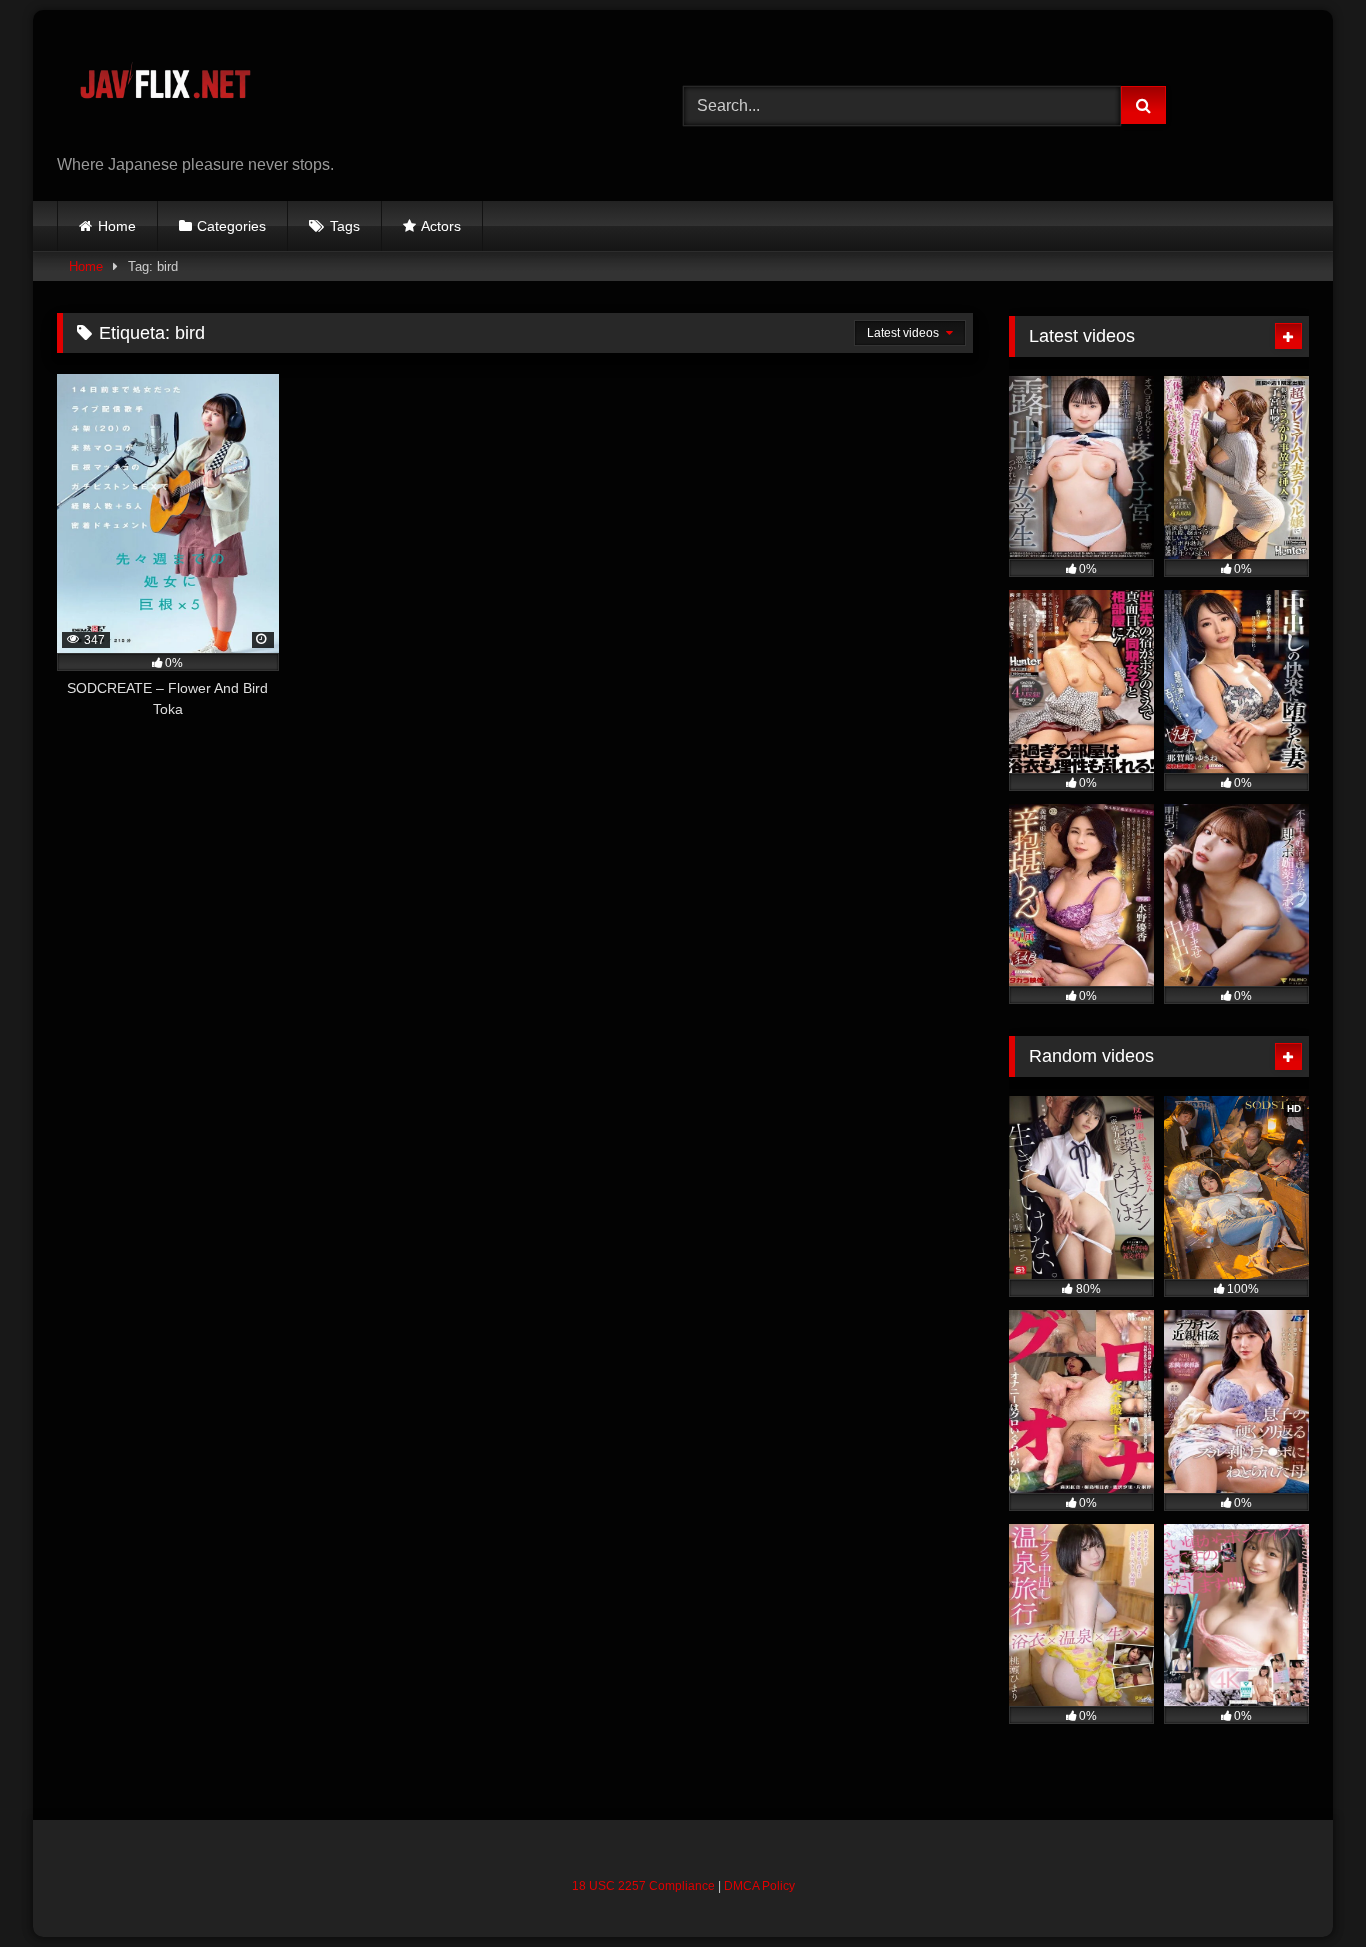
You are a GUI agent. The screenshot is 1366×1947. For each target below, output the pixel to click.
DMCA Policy (759, 1886)
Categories (231, 226)
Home (117, 226)
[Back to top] (1304, 1887)
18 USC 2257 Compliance (643, 1886)
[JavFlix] (164, 89)
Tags (345, 226)
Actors (441, 226)
